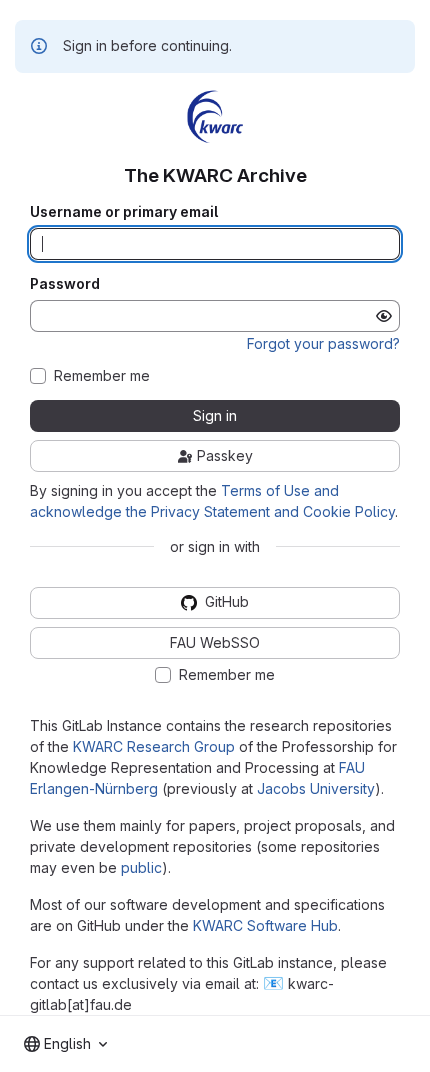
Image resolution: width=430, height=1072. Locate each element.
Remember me (102, 376)
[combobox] (65, 1044)
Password (65, 284)
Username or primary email (124, 212)
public (141, 867)
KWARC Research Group (154, 746)
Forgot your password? (323, 343)
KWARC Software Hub (265, 925)
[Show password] (384, 316)
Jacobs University (316, 788)
